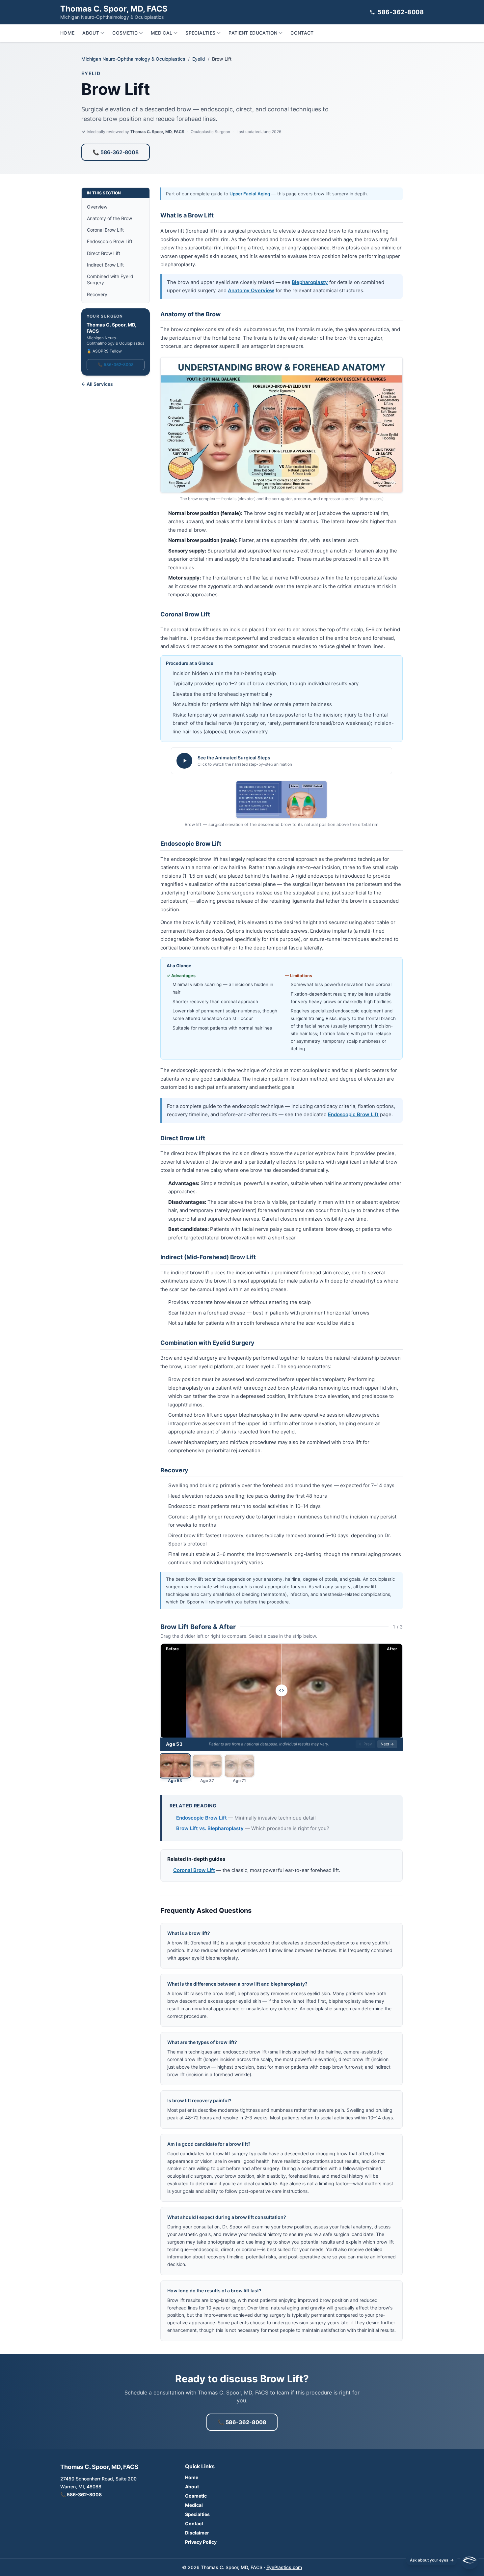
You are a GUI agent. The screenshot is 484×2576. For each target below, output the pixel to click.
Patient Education (253, 33)
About (91, 33)
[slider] (282, 1690)
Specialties (200, 33)
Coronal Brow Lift (105, 230)
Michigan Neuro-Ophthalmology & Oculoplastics (133, 59)
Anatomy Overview (251, 290)
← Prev (365, 1744)
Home (67, 33)
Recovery (97, 294)
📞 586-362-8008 (116, 152)
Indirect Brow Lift (105, 265)
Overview (97, 207)
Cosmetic (125, 33)
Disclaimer (197, 2533)
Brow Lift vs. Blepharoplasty (210, 1828)
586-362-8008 (401, 12)
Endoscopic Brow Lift (110, 241)
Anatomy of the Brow (109, 218)
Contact (302, 33)
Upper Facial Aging (250, 194)
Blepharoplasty (310, 282)
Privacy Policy (201, 2542)
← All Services (97, 384)
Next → (387, 1744)
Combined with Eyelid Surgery (110, 279)
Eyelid (199, 59)
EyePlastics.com (284, 2567)
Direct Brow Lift (104, 253)
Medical (161, 33)
